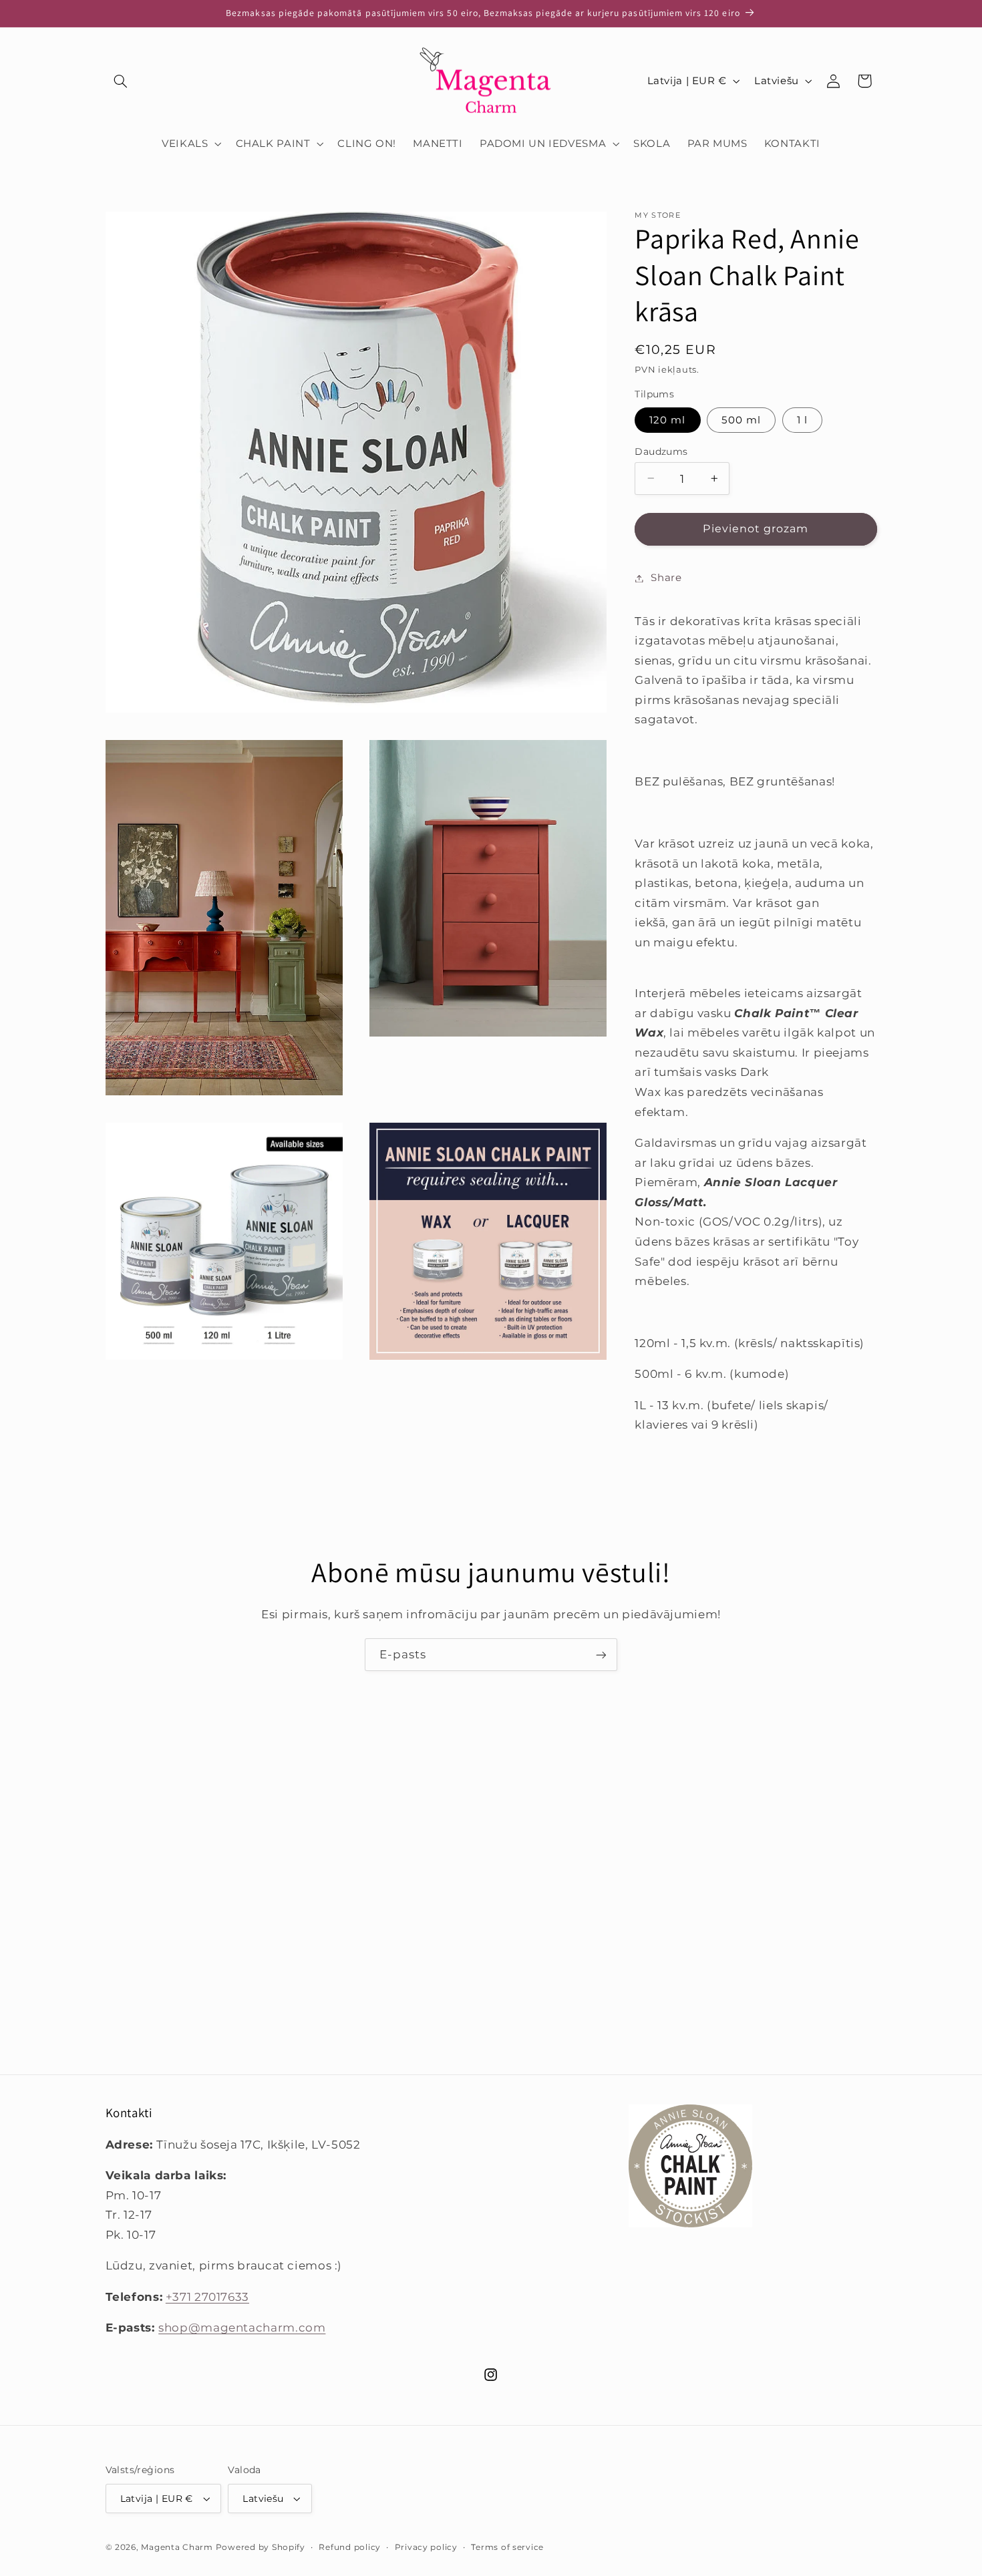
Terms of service (507, 2547)
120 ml (667, 419)
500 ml (741, 419)
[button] (121, 81)
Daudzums (661, 451)
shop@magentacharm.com (242, 2328)
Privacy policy (426, 2547)
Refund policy (350, 2547)
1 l (802, 419)
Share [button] (666, 578)
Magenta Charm (177, 2547)
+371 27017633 (207, 2297)
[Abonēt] (601, 1655)
